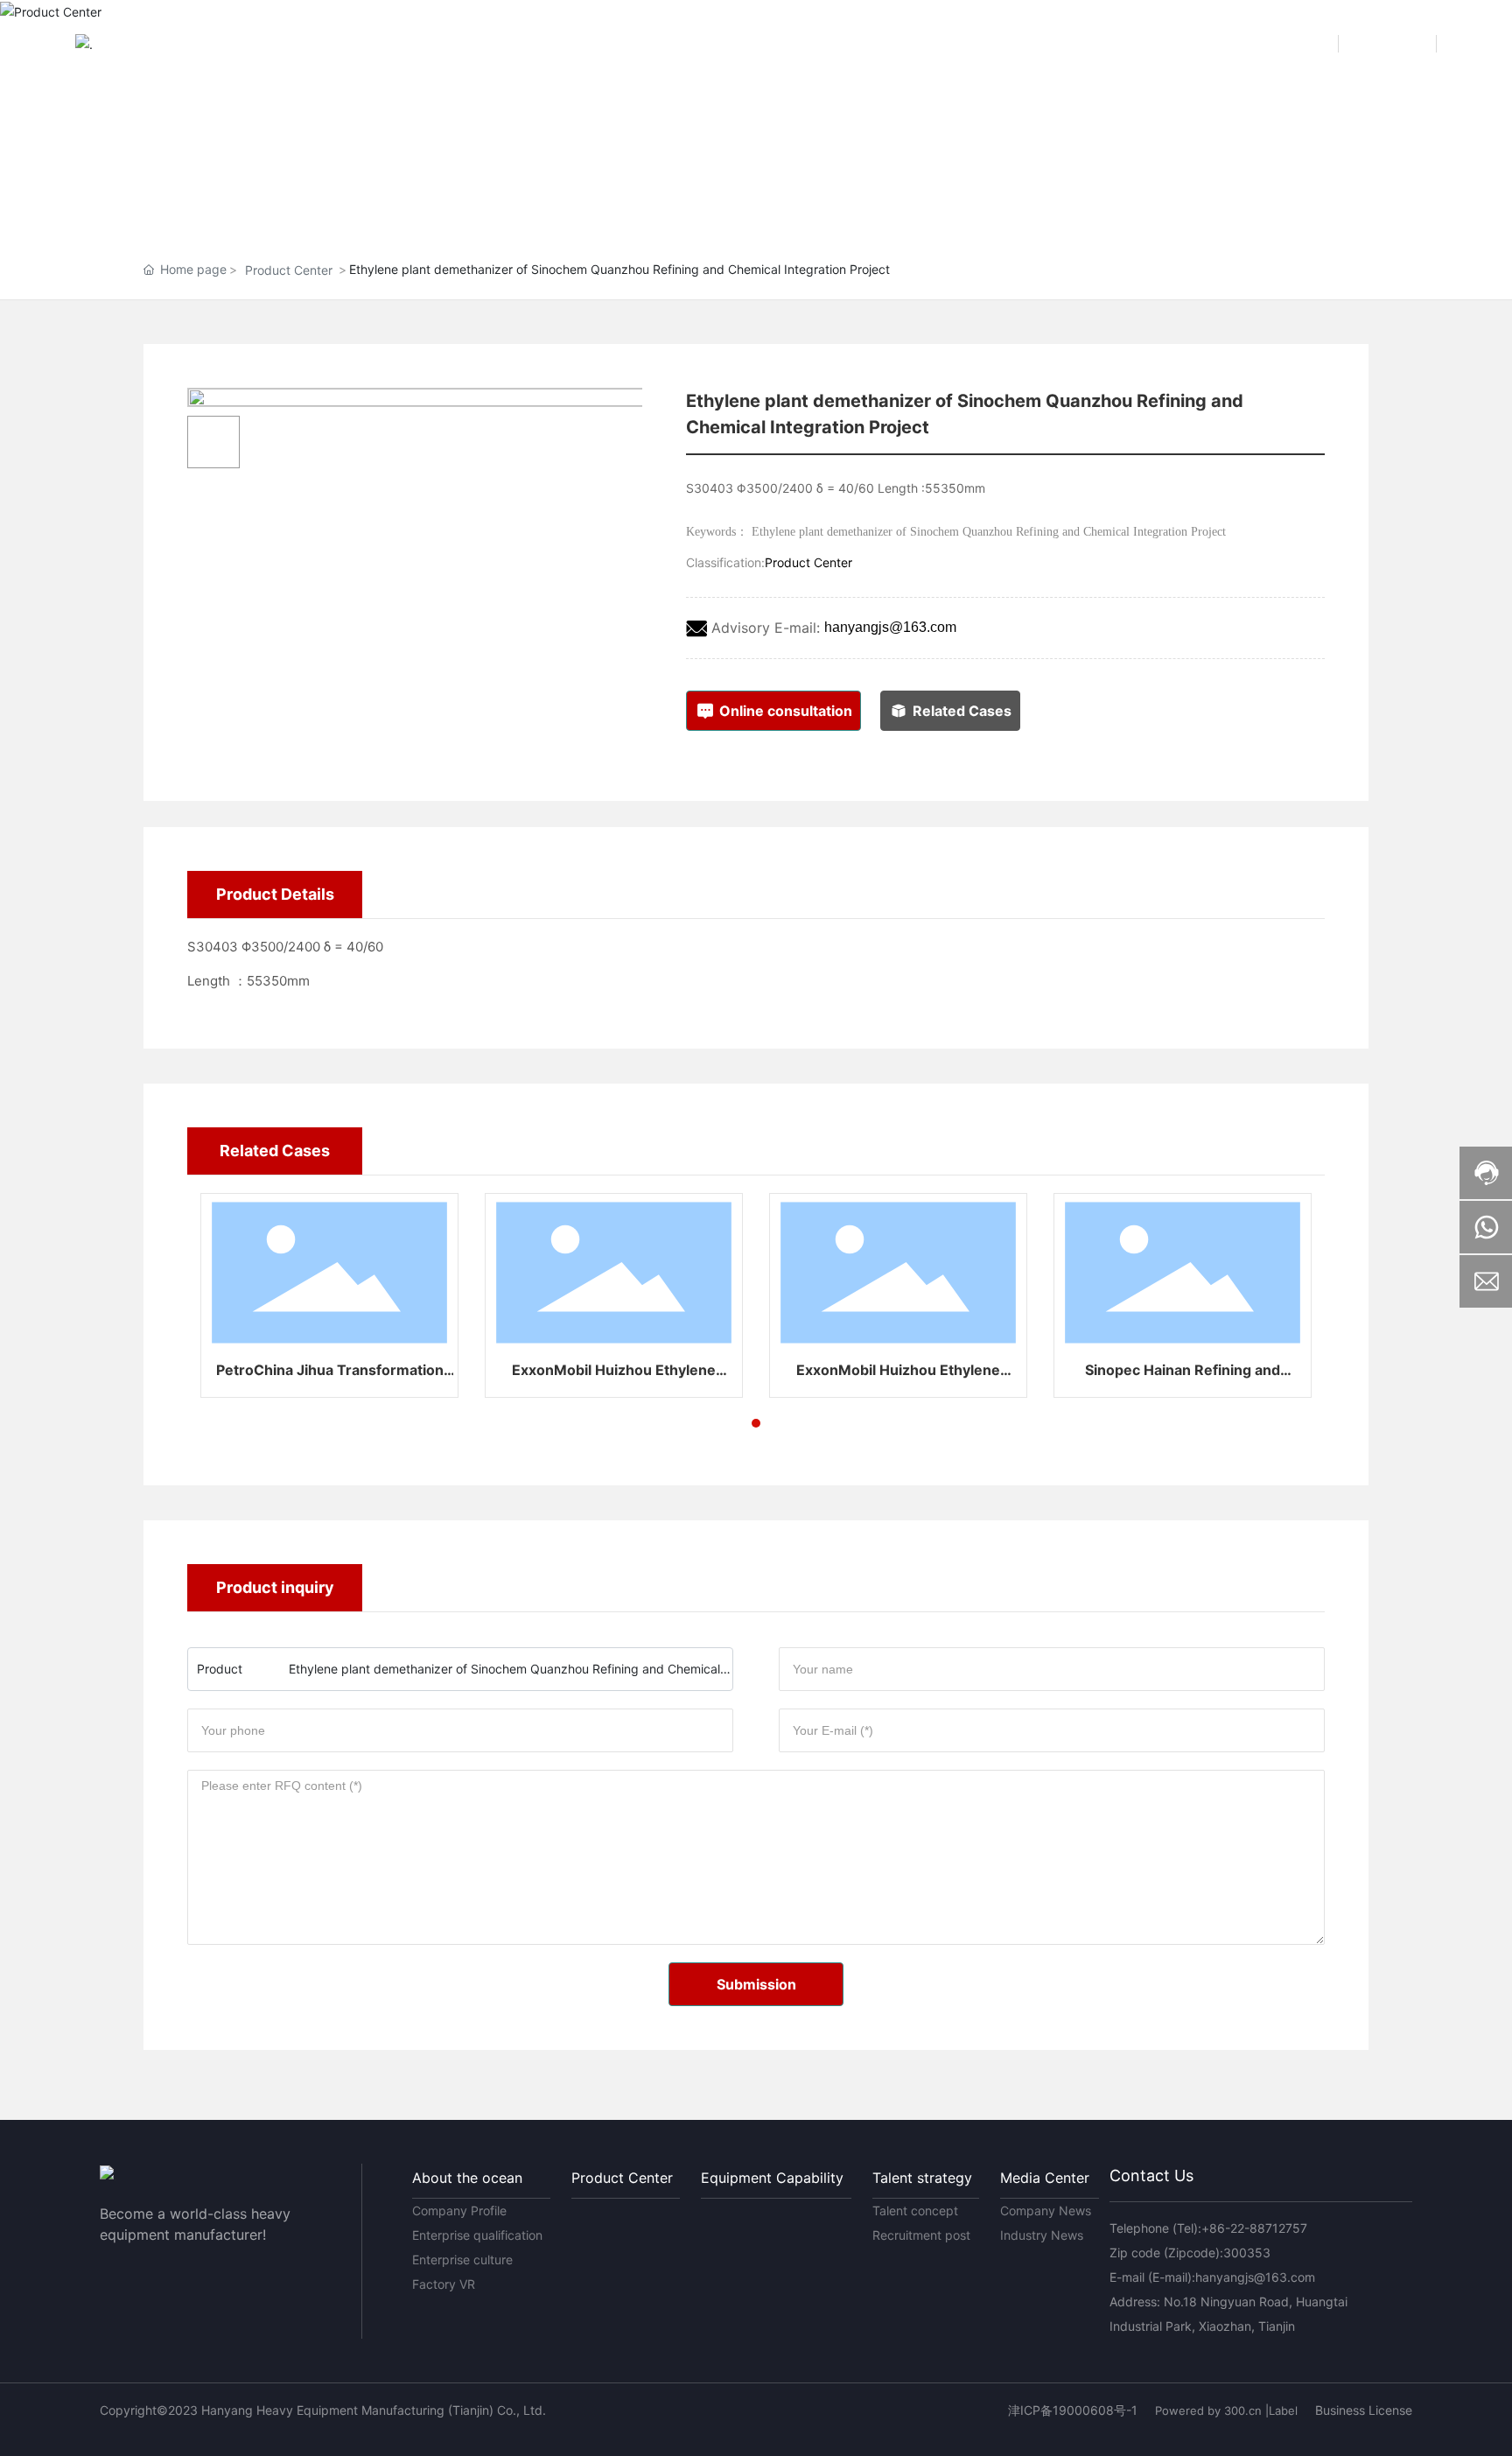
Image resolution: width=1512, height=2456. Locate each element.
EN (1402, 43)
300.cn (1243, 2410)
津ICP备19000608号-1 (1073, 2410)
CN (1305, 43)
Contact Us (1151, 2175)
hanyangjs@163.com (890, 627)
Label (1283, 2410)
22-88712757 (1269, 2228)
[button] (756, 1423)
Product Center (289, 270)
